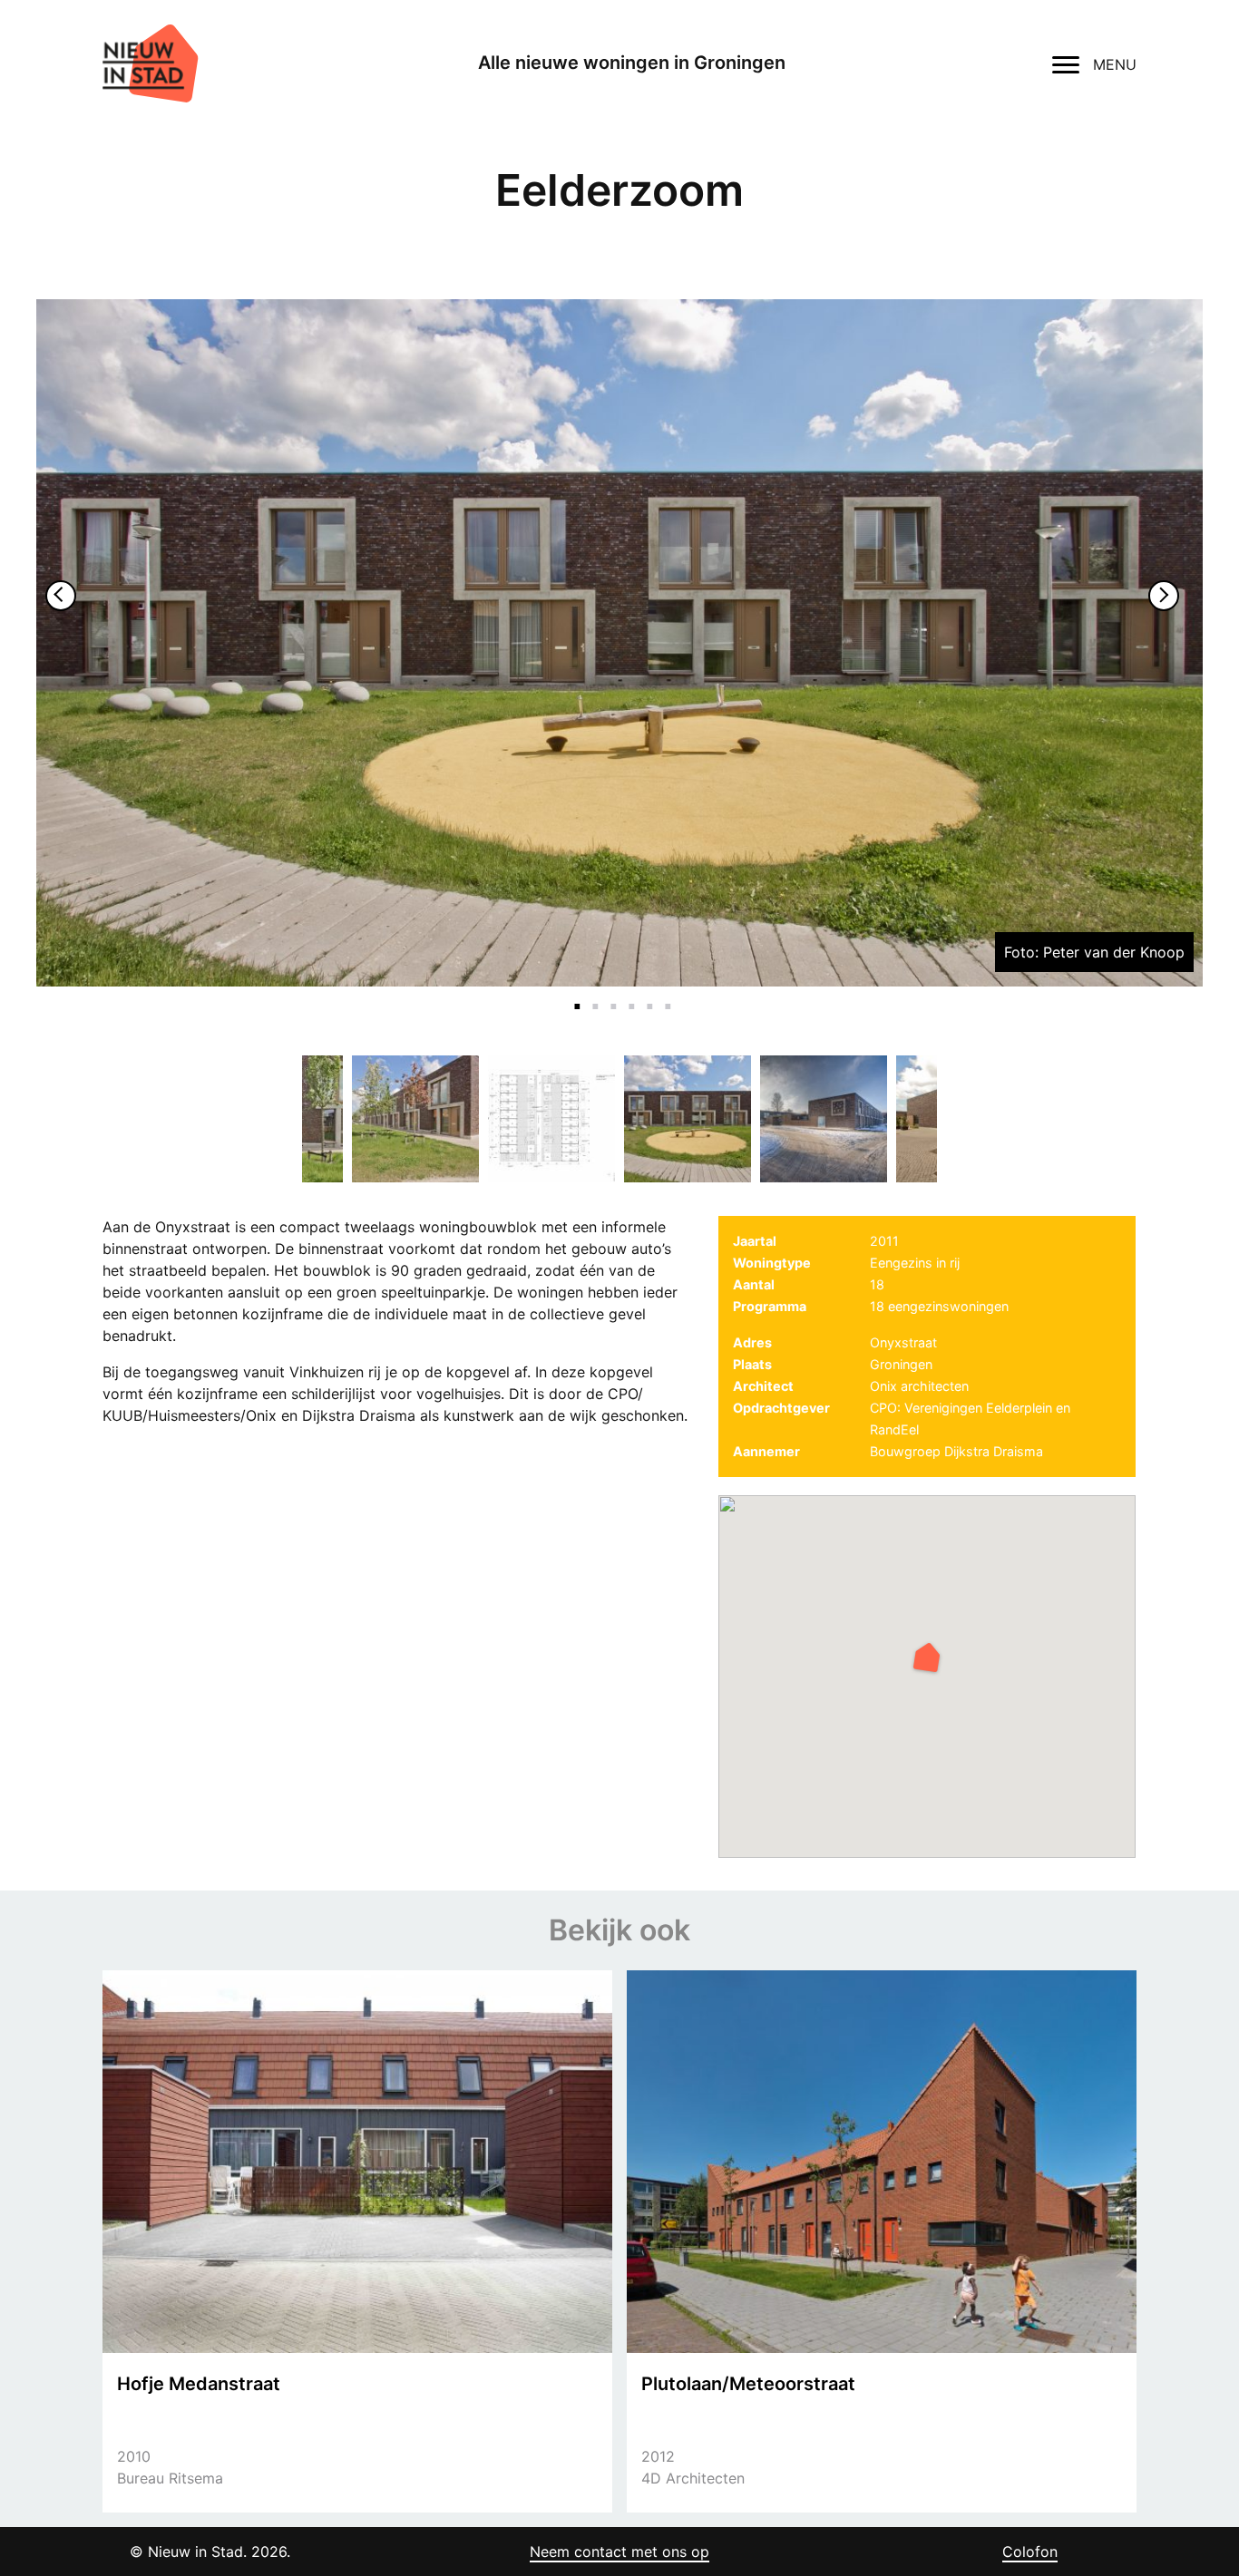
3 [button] (610, 996)
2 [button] (592, 996)
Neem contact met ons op (619, 2552)
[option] (619, 643)
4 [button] (629, 996)
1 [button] (574, 996)
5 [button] (647, 996)
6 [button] (665, 996)
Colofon (1030, 2552)
